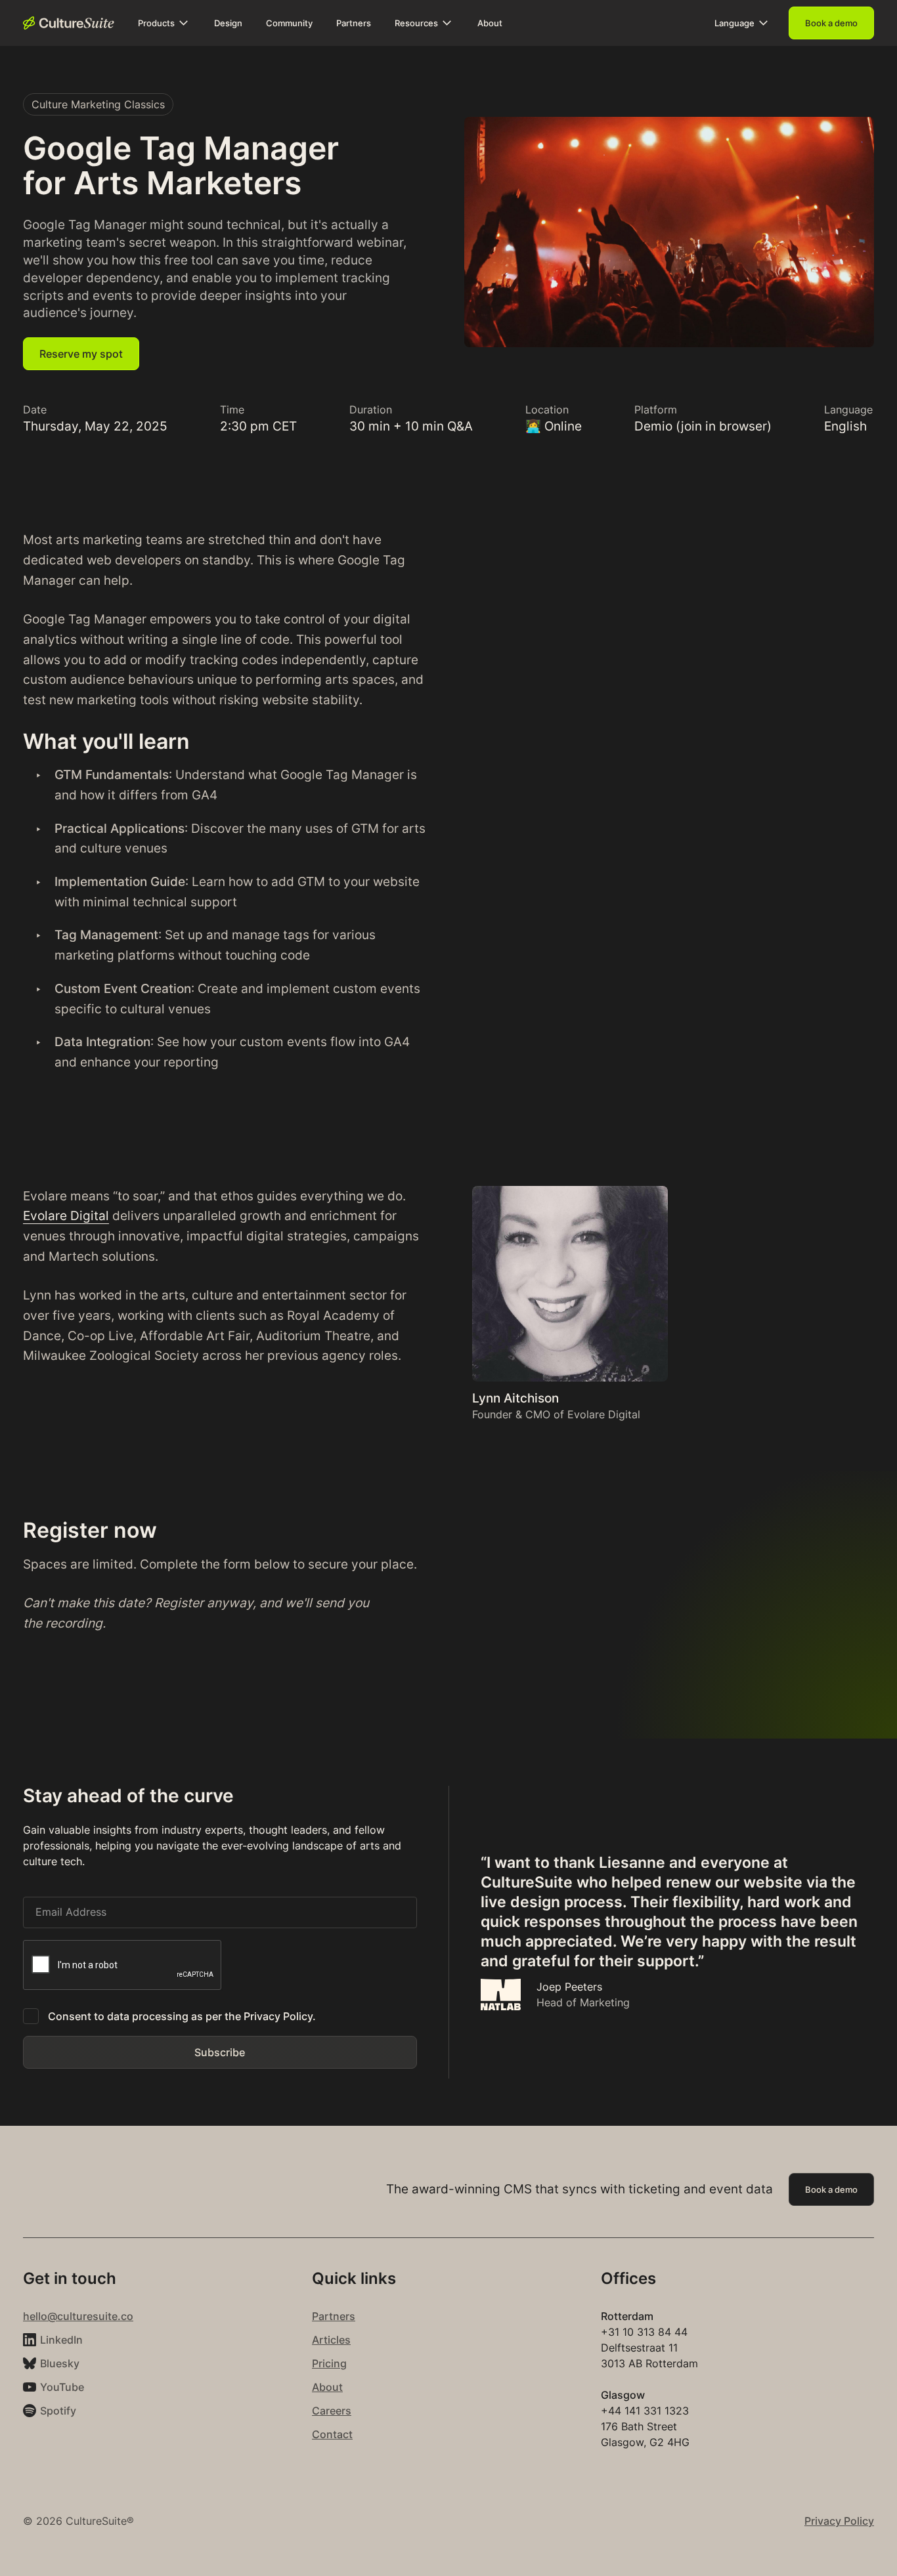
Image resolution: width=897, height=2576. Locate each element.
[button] (164, 23)
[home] (69, 23)
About (327, 2387)
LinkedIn (61, 2340)
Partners (334, 2316)
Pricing (329, 2363)
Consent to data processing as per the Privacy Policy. (182, 2016)
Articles (331, 2340)
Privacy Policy (839, 2521)
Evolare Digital (66, 1215)
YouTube (62, 2387)
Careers (332, 2411)
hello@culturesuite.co (78, 2316)
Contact (332, 2434)
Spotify (58, 2411)
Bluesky (60, 2363)
